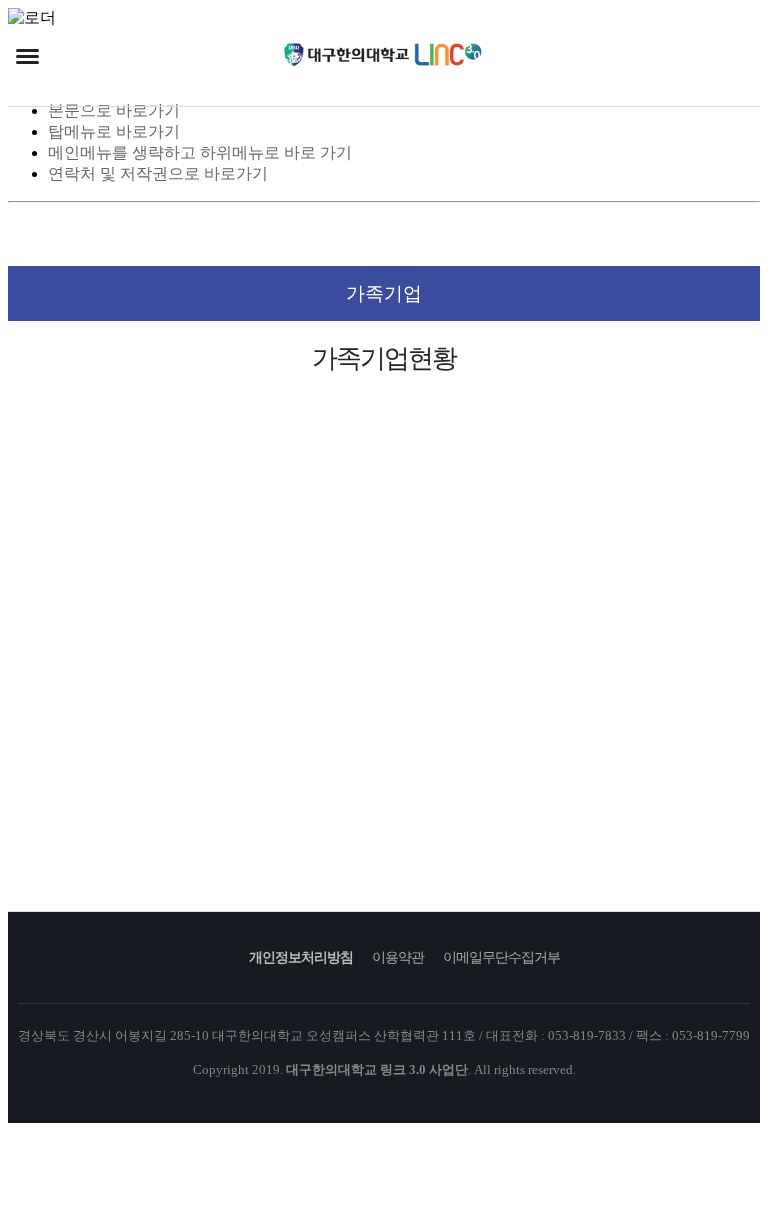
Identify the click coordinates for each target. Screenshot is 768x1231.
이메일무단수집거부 (501, 957)
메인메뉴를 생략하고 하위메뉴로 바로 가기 (200, 152)
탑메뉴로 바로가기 (114, 131)
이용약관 (398, 957)
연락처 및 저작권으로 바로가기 (158, 173)
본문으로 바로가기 (114, 110)
